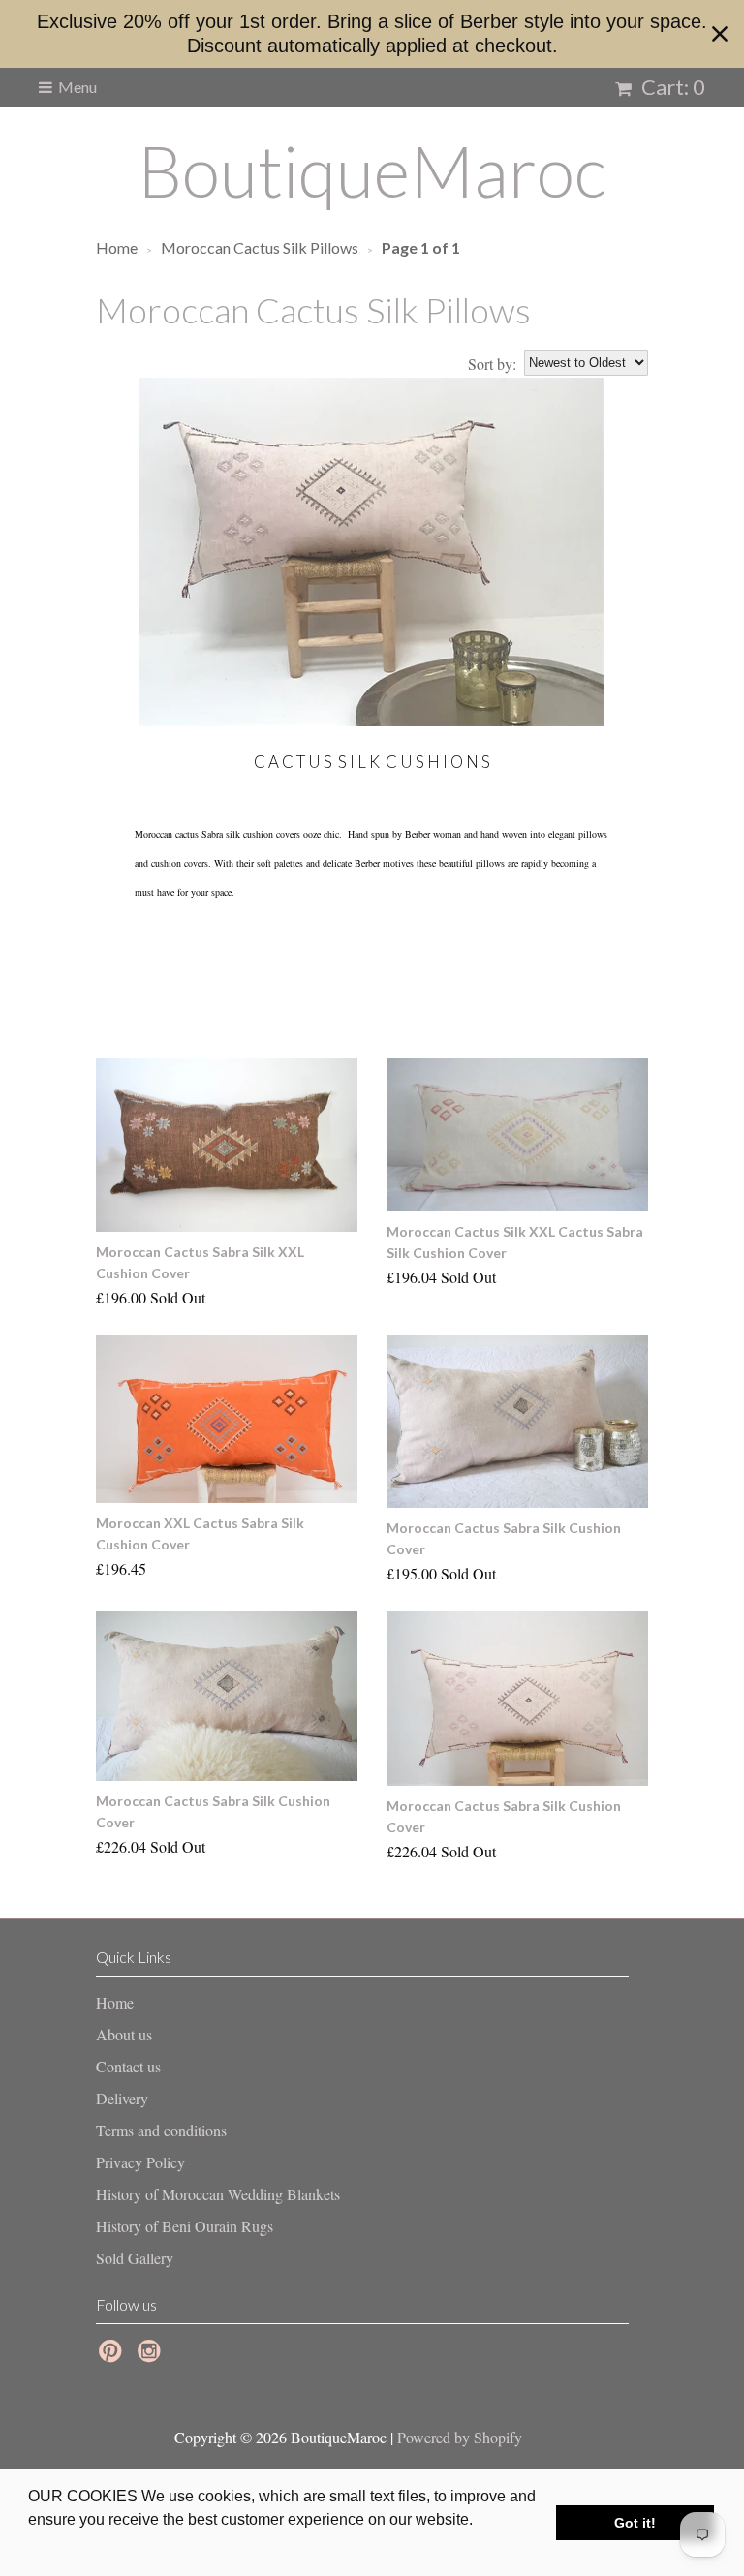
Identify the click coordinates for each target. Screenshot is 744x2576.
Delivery (122, 2098)
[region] (372, 34)
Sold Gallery (135, 2258)
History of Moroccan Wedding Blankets (218, 2194)
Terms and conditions (161, 2130)
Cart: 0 (671, 87)
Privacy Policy (140, 2162)
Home (115, 2002)
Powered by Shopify (460, 2437)
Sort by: (492, 364)
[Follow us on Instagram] (152, 2356)
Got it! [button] (635, 2523)
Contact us (128, 2066)
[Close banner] (720, 34)
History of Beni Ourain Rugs (185, 2226)
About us (124, 2034)
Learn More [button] (70, 2545)
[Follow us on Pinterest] (113, 2356)
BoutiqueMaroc (372, 170)
